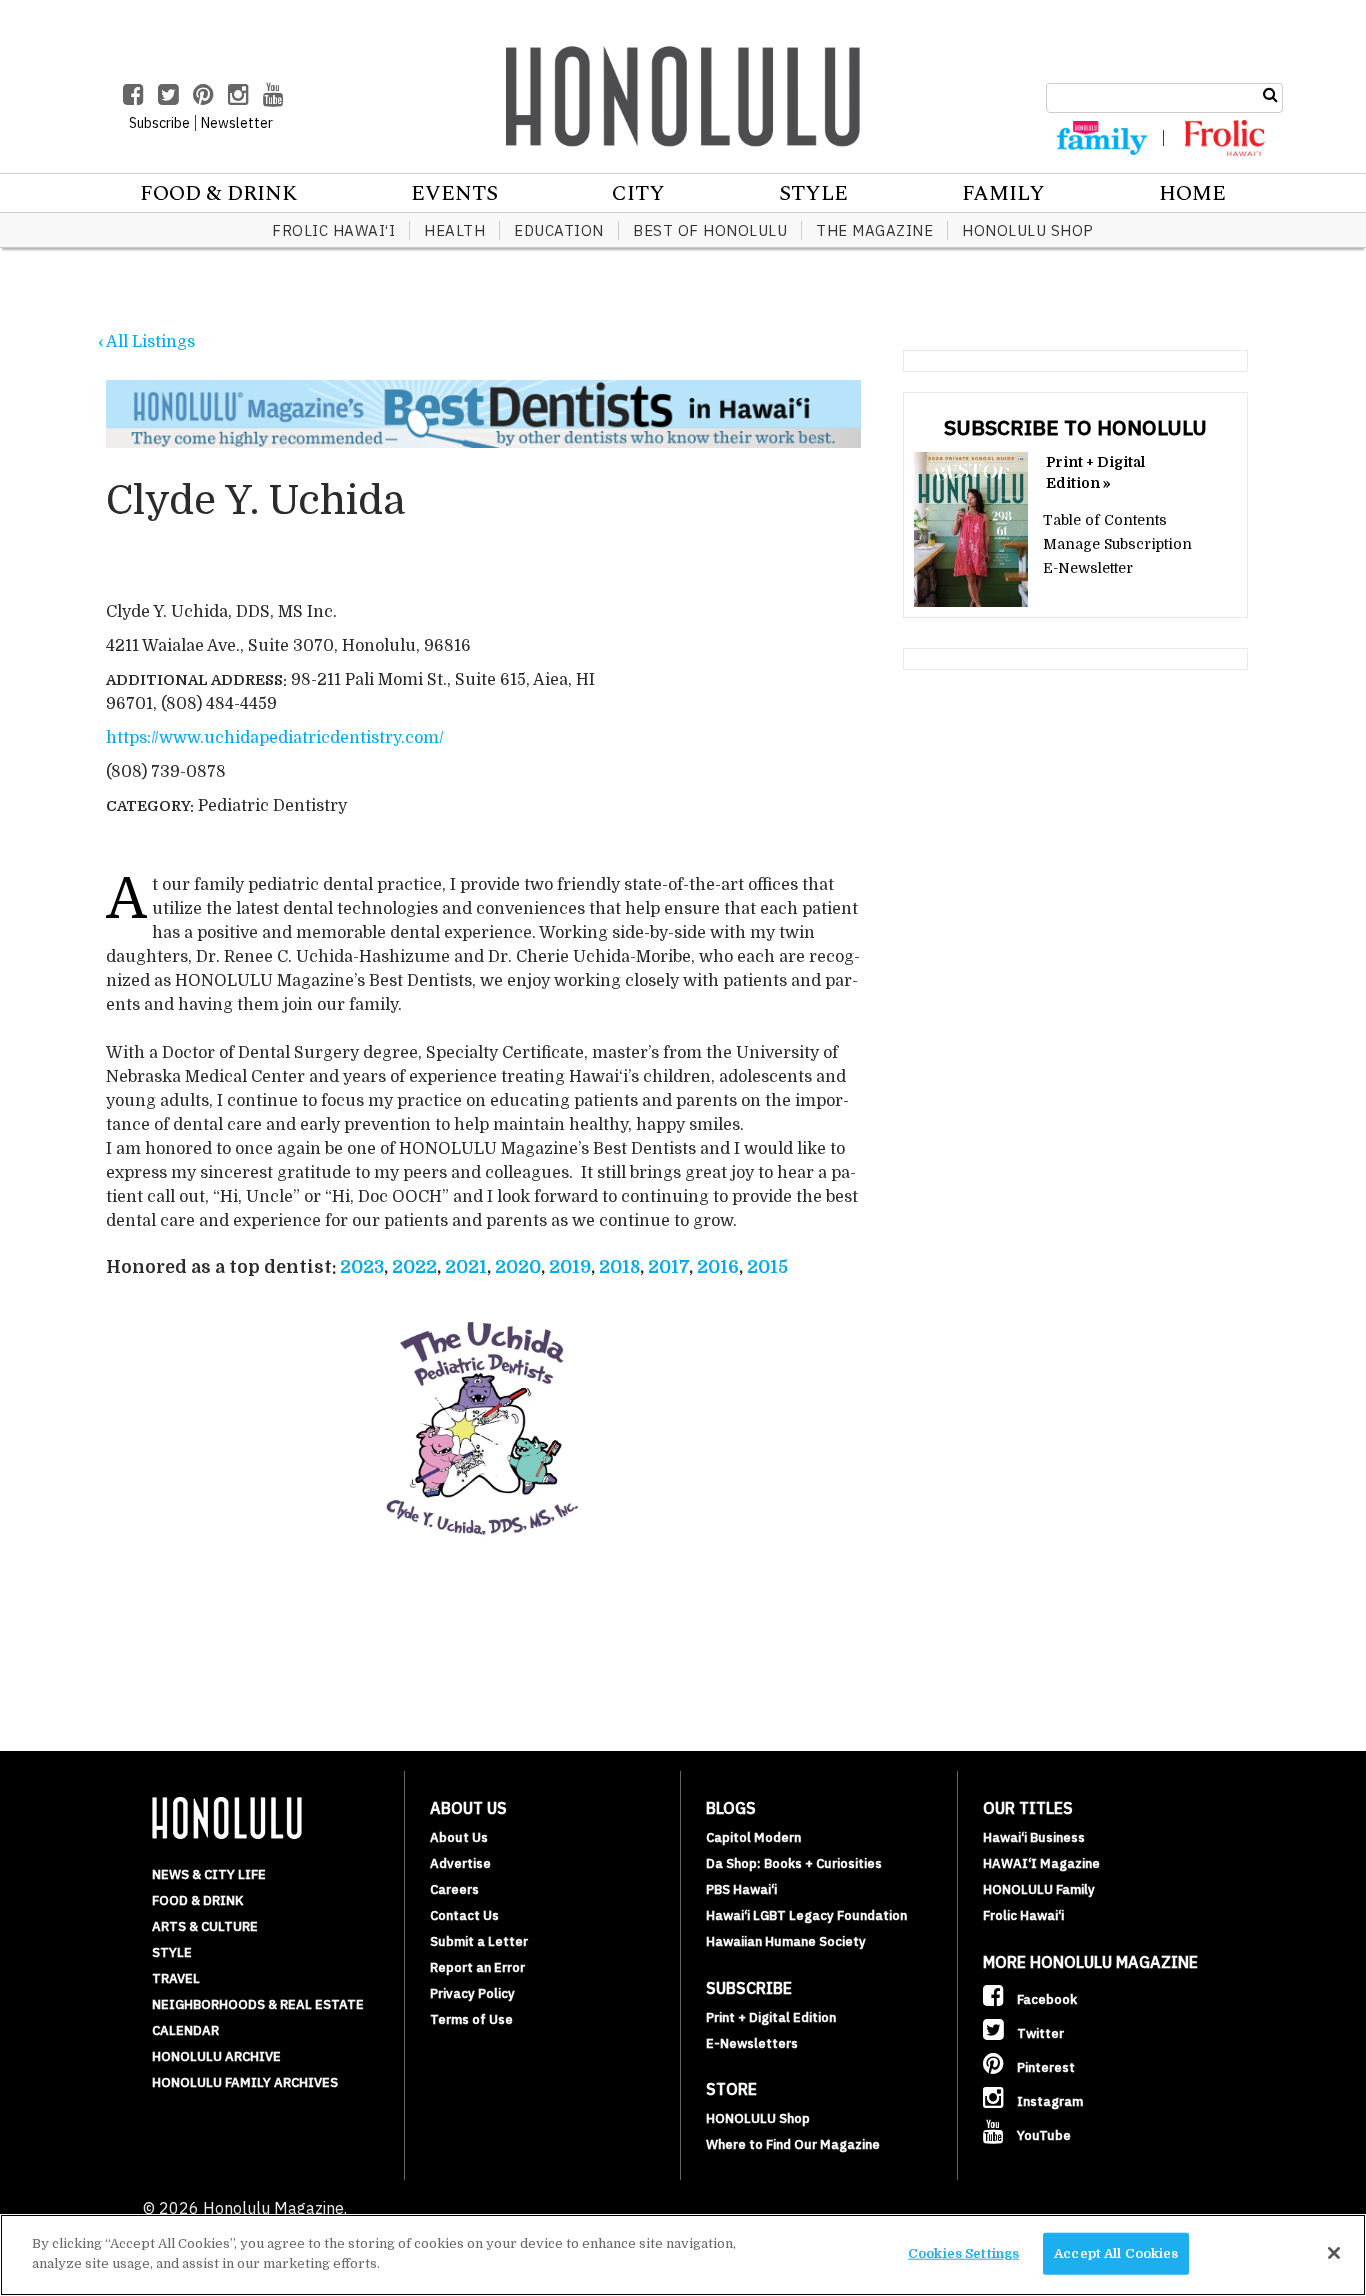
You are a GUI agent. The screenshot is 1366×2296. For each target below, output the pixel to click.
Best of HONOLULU (710, 230)
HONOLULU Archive (216, 2056)
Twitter (1039, 2033)
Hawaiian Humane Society (786, 1941)
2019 (570, 1267)
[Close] (1334, 2253)
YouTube (1042, 2135)
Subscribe (159, 123)
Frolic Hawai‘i (333, 230)
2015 (767, 1267)
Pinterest (1044, 2067)
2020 (518, 1267)
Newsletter (237, 123)
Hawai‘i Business (1034, 1837)
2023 (362, 1267)
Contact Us (464, 1915)
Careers (454, 1889)
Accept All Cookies (1116, 2253)
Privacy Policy (472, 1993)
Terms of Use (471, 2019)
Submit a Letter (479, 1941)
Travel (176, 1978)
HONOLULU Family (1039, 1889)
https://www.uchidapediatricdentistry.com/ (275, 738)
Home (1192, 194)
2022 (414, 1267)
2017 (668, 1267)
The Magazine (874, 230)
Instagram (1048, 2101)
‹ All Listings (146, 342)
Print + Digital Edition (771, 2017)
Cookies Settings (963, 2253)
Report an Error (477, 1967)
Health (454, 230)
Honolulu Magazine (683, 96)
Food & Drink (218, 194)
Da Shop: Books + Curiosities (794, 1863)
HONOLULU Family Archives (245, 2082)
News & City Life (209, 1874)
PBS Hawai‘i (741, 1889)
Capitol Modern (753, 1837)
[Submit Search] (1270, 95)
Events (454, 194)
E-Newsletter (1088, 568)
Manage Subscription (1117, 544)
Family (1003, 194)
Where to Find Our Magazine (793, 2144)
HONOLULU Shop (1028, 230)
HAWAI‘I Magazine (1041, 1863)
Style (813, 194)
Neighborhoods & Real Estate (258, 2004)
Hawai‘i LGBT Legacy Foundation (806, 1915)
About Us (459, 1837)
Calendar (185, 2030)
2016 (718, 1267)
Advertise (460, 1863)
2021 (466, 1267)
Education (559, 230)
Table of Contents (1105, 520)
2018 (619, 1267)
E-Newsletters (752, 2043)
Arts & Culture (205, 1926)
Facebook (1045, 1999)
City (638, 194)
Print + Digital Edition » (1095, 472)
